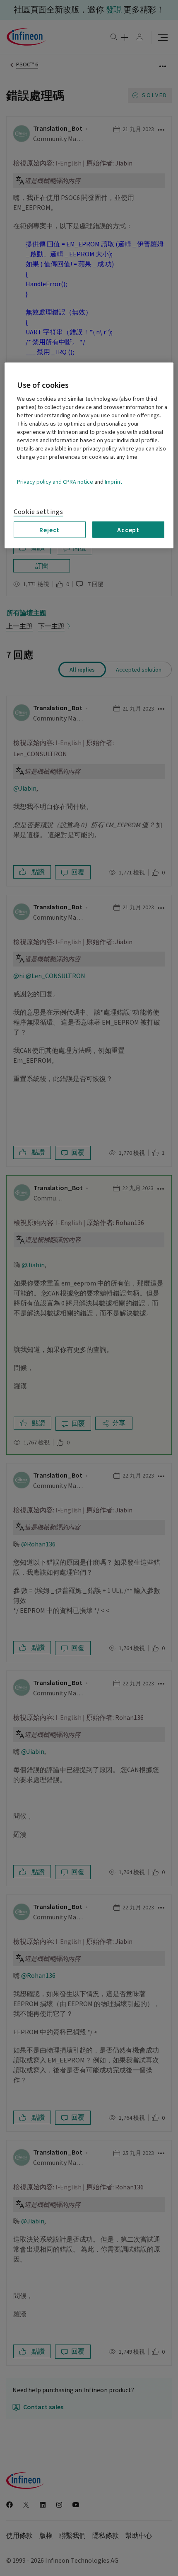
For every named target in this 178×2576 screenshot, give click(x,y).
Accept (128, 529)
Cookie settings (38, 511)
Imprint (113, 482)
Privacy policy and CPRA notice (55, 482)
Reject (49, 529)
